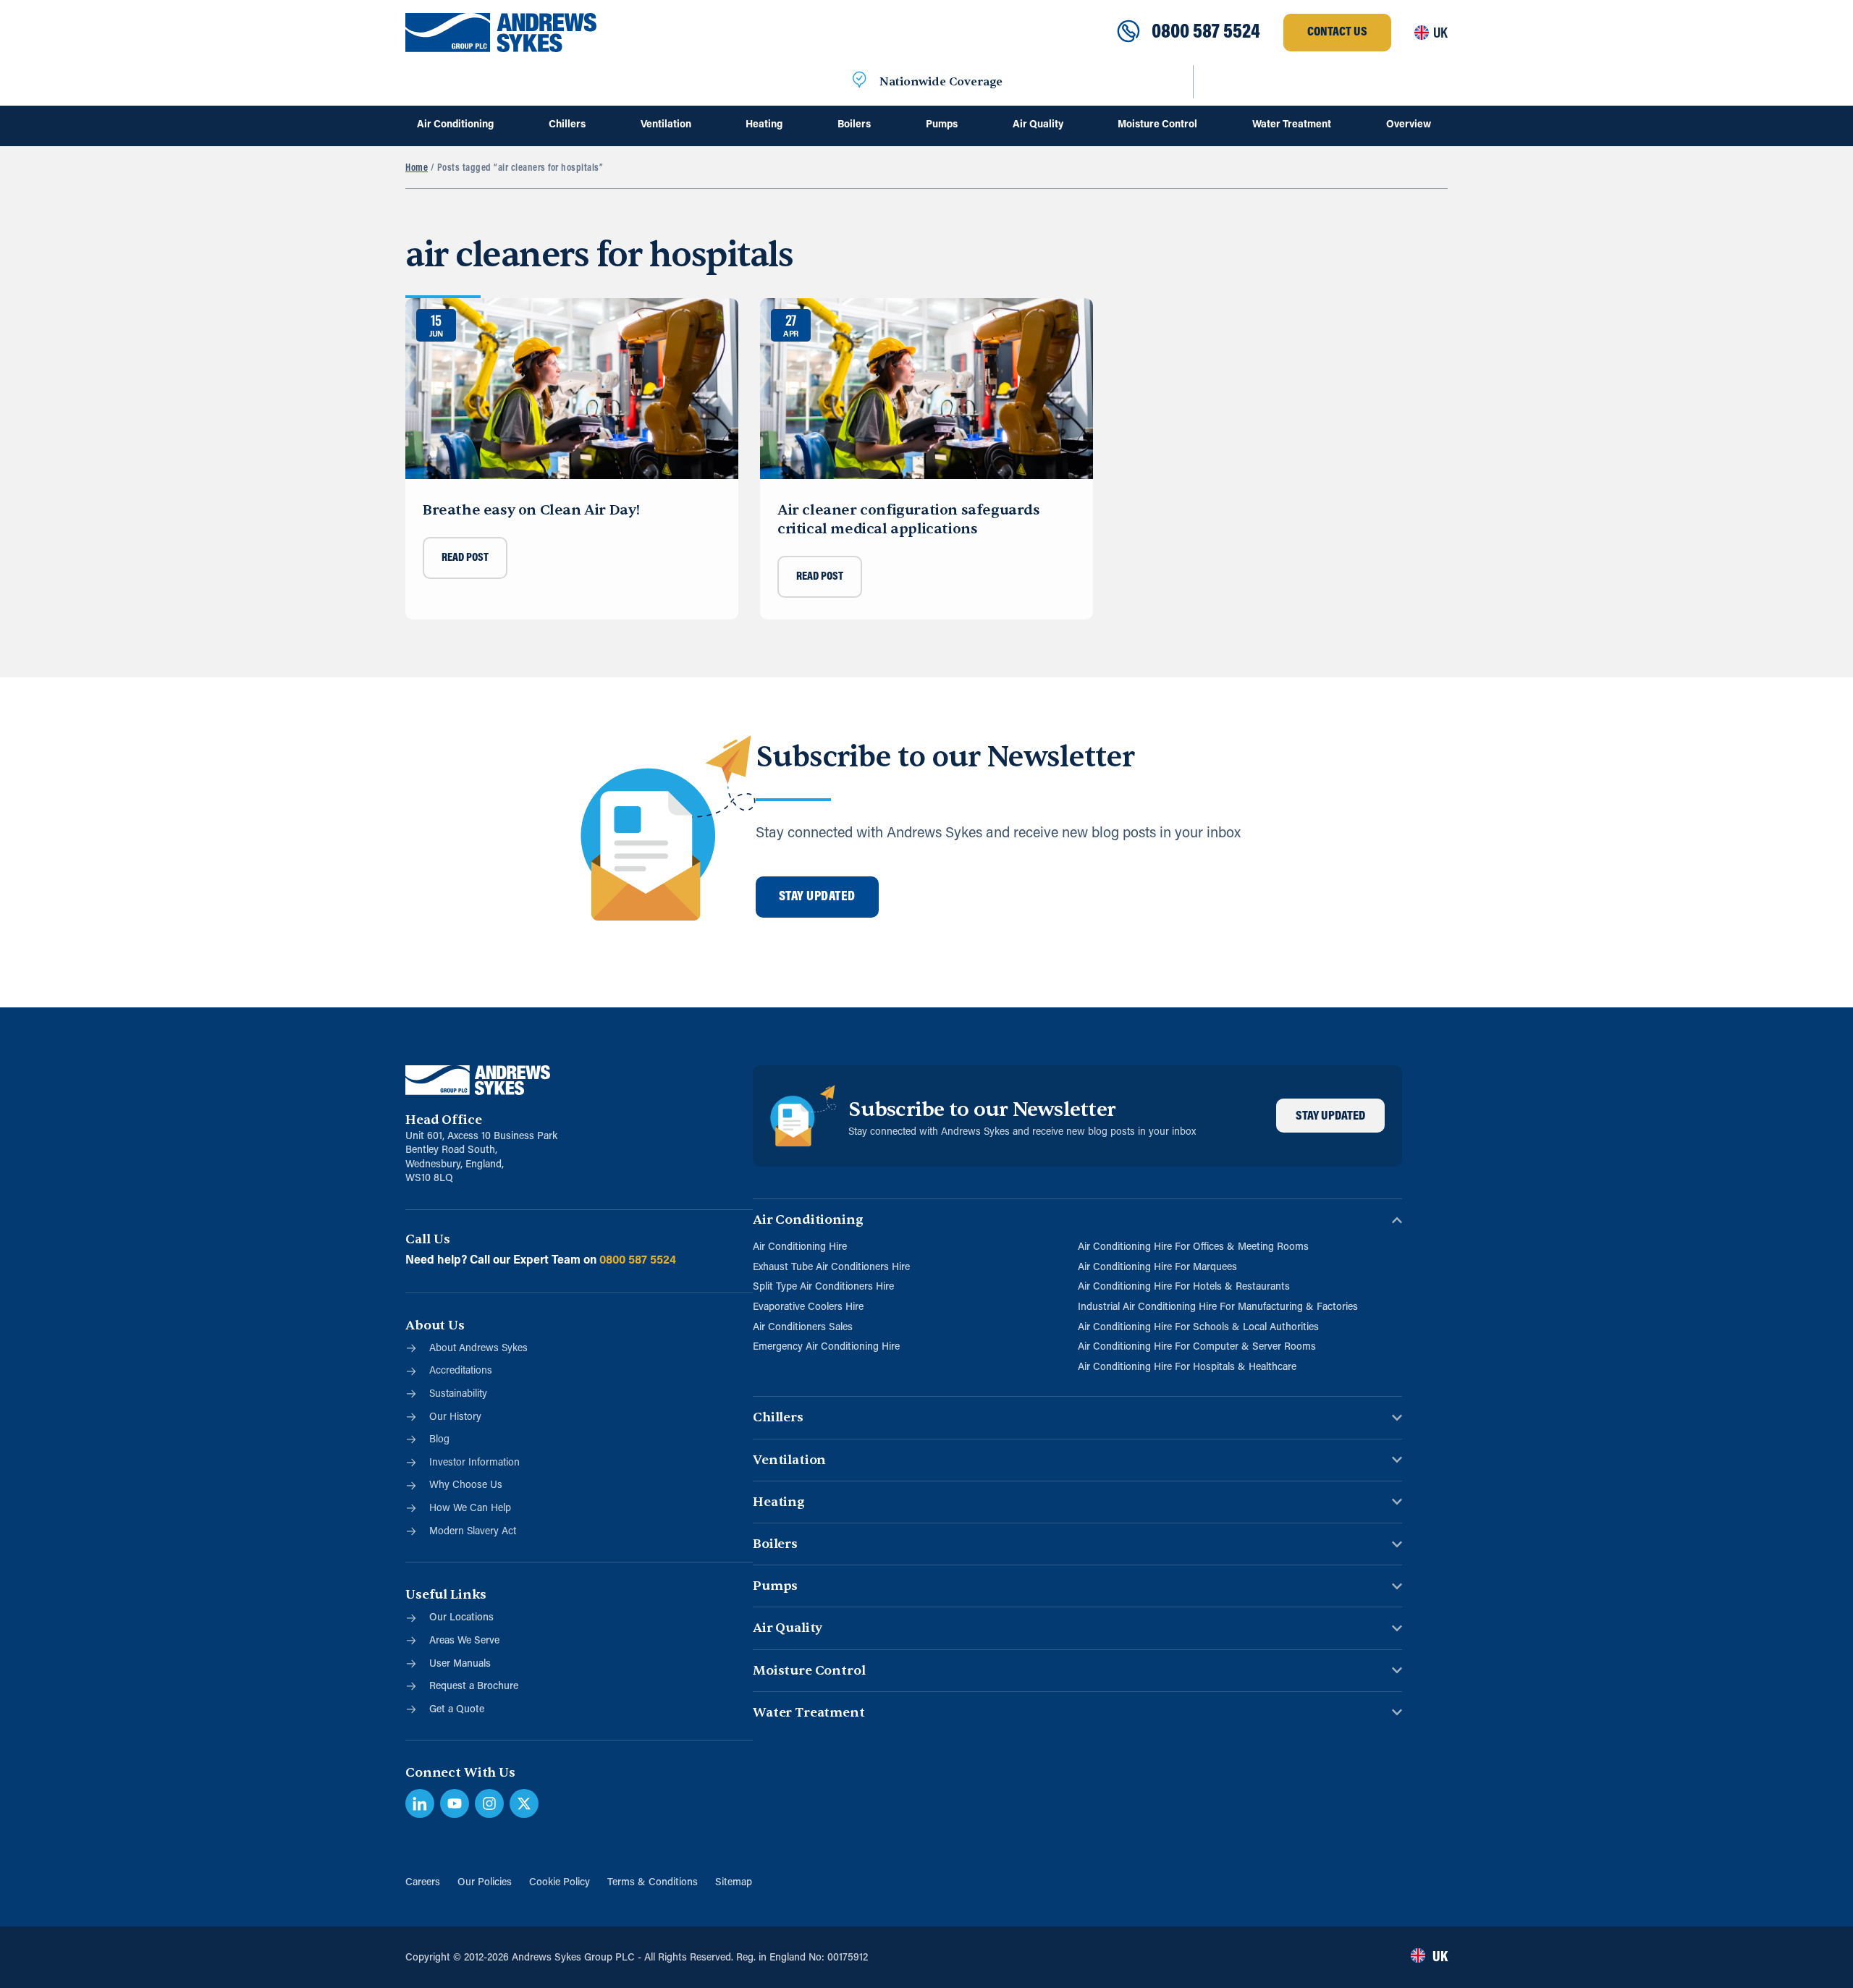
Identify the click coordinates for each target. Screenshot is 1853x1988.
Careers (423, 1883)
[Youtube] (455, 1803)
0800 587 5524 (1206, 33)
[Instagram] (489, 1803)
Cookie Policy (560, 1883)
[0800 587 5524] (1128, 33)
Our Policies (485, 1883)
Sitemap (734, 1883)
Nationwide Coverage (941, 82)
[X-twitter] (524, 1803)
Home (417, 168)
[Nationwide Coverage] (859, 82)
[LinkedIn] (420, 1803)
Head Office (443, 1120)
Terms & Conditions (653, 1883)
